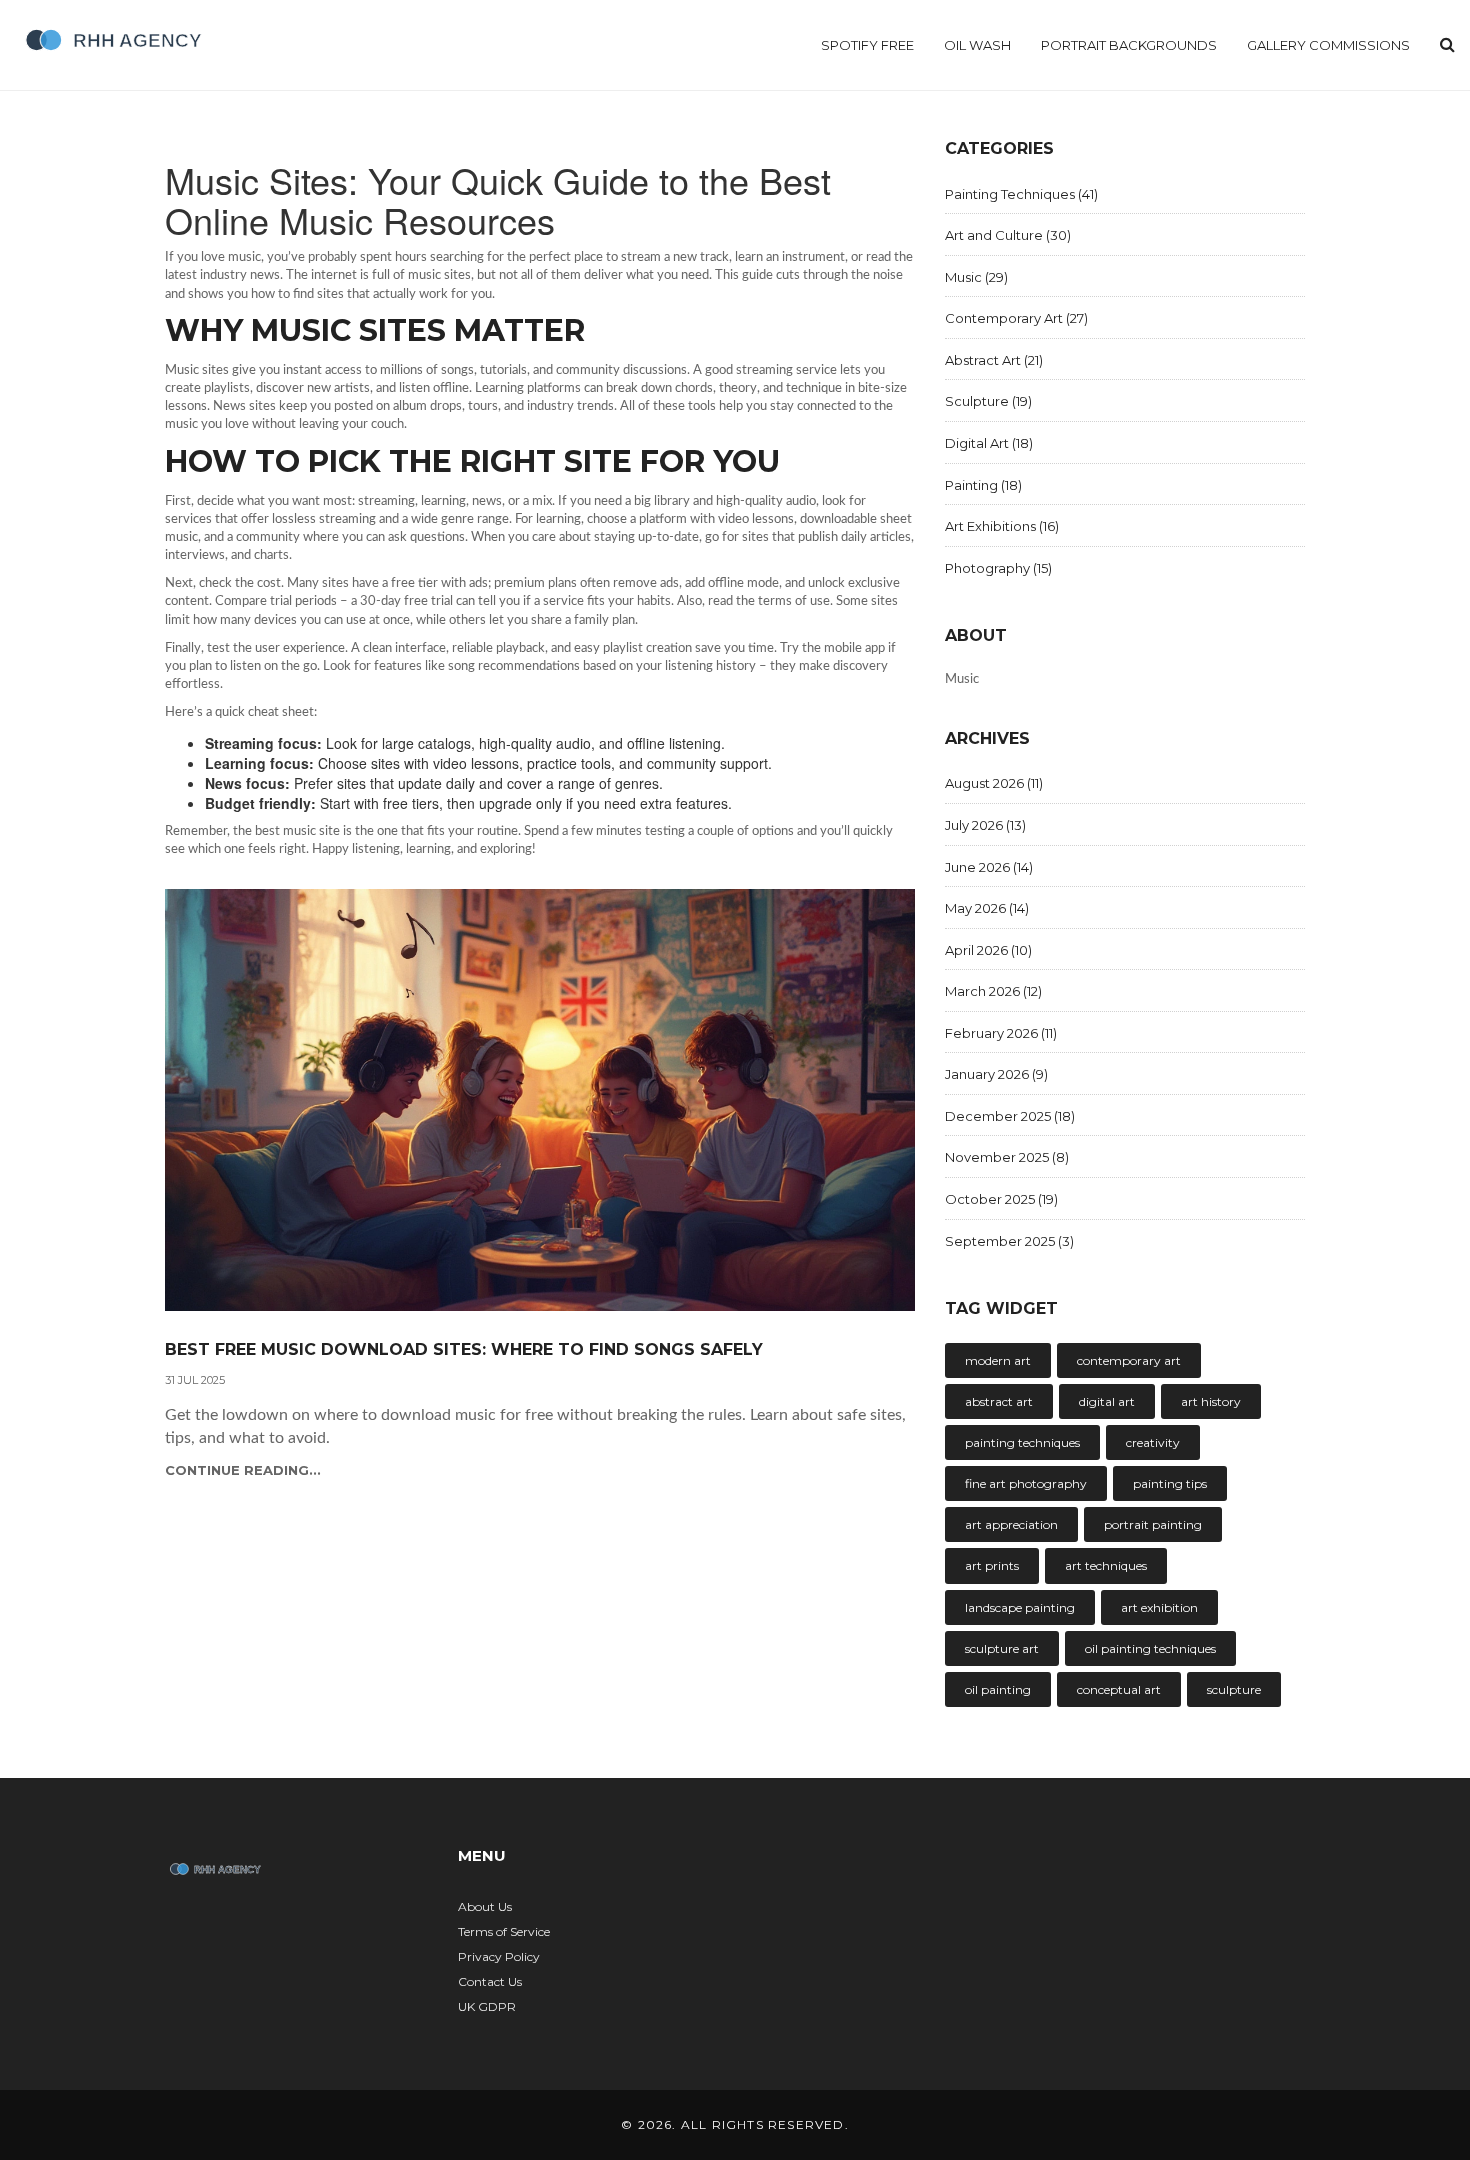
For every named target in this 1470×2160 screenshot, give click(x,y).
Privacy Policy (499, 1956)
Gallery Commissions (1328, 45)
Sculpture (988, 401)
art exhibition (1159, 1607)
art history (1211, 1401)
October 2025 (1001, 1199)
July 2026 (985, 825)
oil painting (998, 1689)
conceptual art (1119, 1689)
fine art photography (1026, 1483)
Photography (998, 568)
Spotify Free (867, 45)
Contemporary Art (1016, 318)
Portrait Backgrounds (1129, 45)
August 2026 (994, 783)
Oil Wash (977, 45)
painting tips (1170, 1483)
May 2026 (987, 908)
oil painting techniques (1150, 1648)
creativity (1153, 1442)
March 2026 (993, 991)
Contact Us (490, 1981)
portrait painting (1153, 1524)
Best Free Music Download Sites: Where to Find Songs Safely (464, 1350)
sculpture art (1002, 1648)
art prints (992, 1565)
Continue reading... (243, 1470)
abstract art (999, 1401)
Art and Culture (1008, 235)
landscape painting (1020, 1607)
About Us (485, 1906)
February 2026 (1001, 1033)
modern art (998, 1360)
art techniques (1106, 1565)
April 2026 (988, 950)
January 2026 (996, 1074)
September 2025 (1009, 1241)
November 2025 (1007, 1157)
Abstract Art (994, 360)
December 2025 (1010, 1116)
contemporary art (1129, 1360)
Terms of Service (504, 1931)
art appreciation (1011, 1524)
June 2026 (989, 867)
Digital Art (989, 443)
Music (976, 277)
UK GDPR (487, 2006)
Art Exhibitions (1002, 526)
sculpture (1234, 1689)
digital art (1107, 1401)
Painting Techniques (1021, 194)
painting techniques (1022, 1442)
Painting (983, 485)
